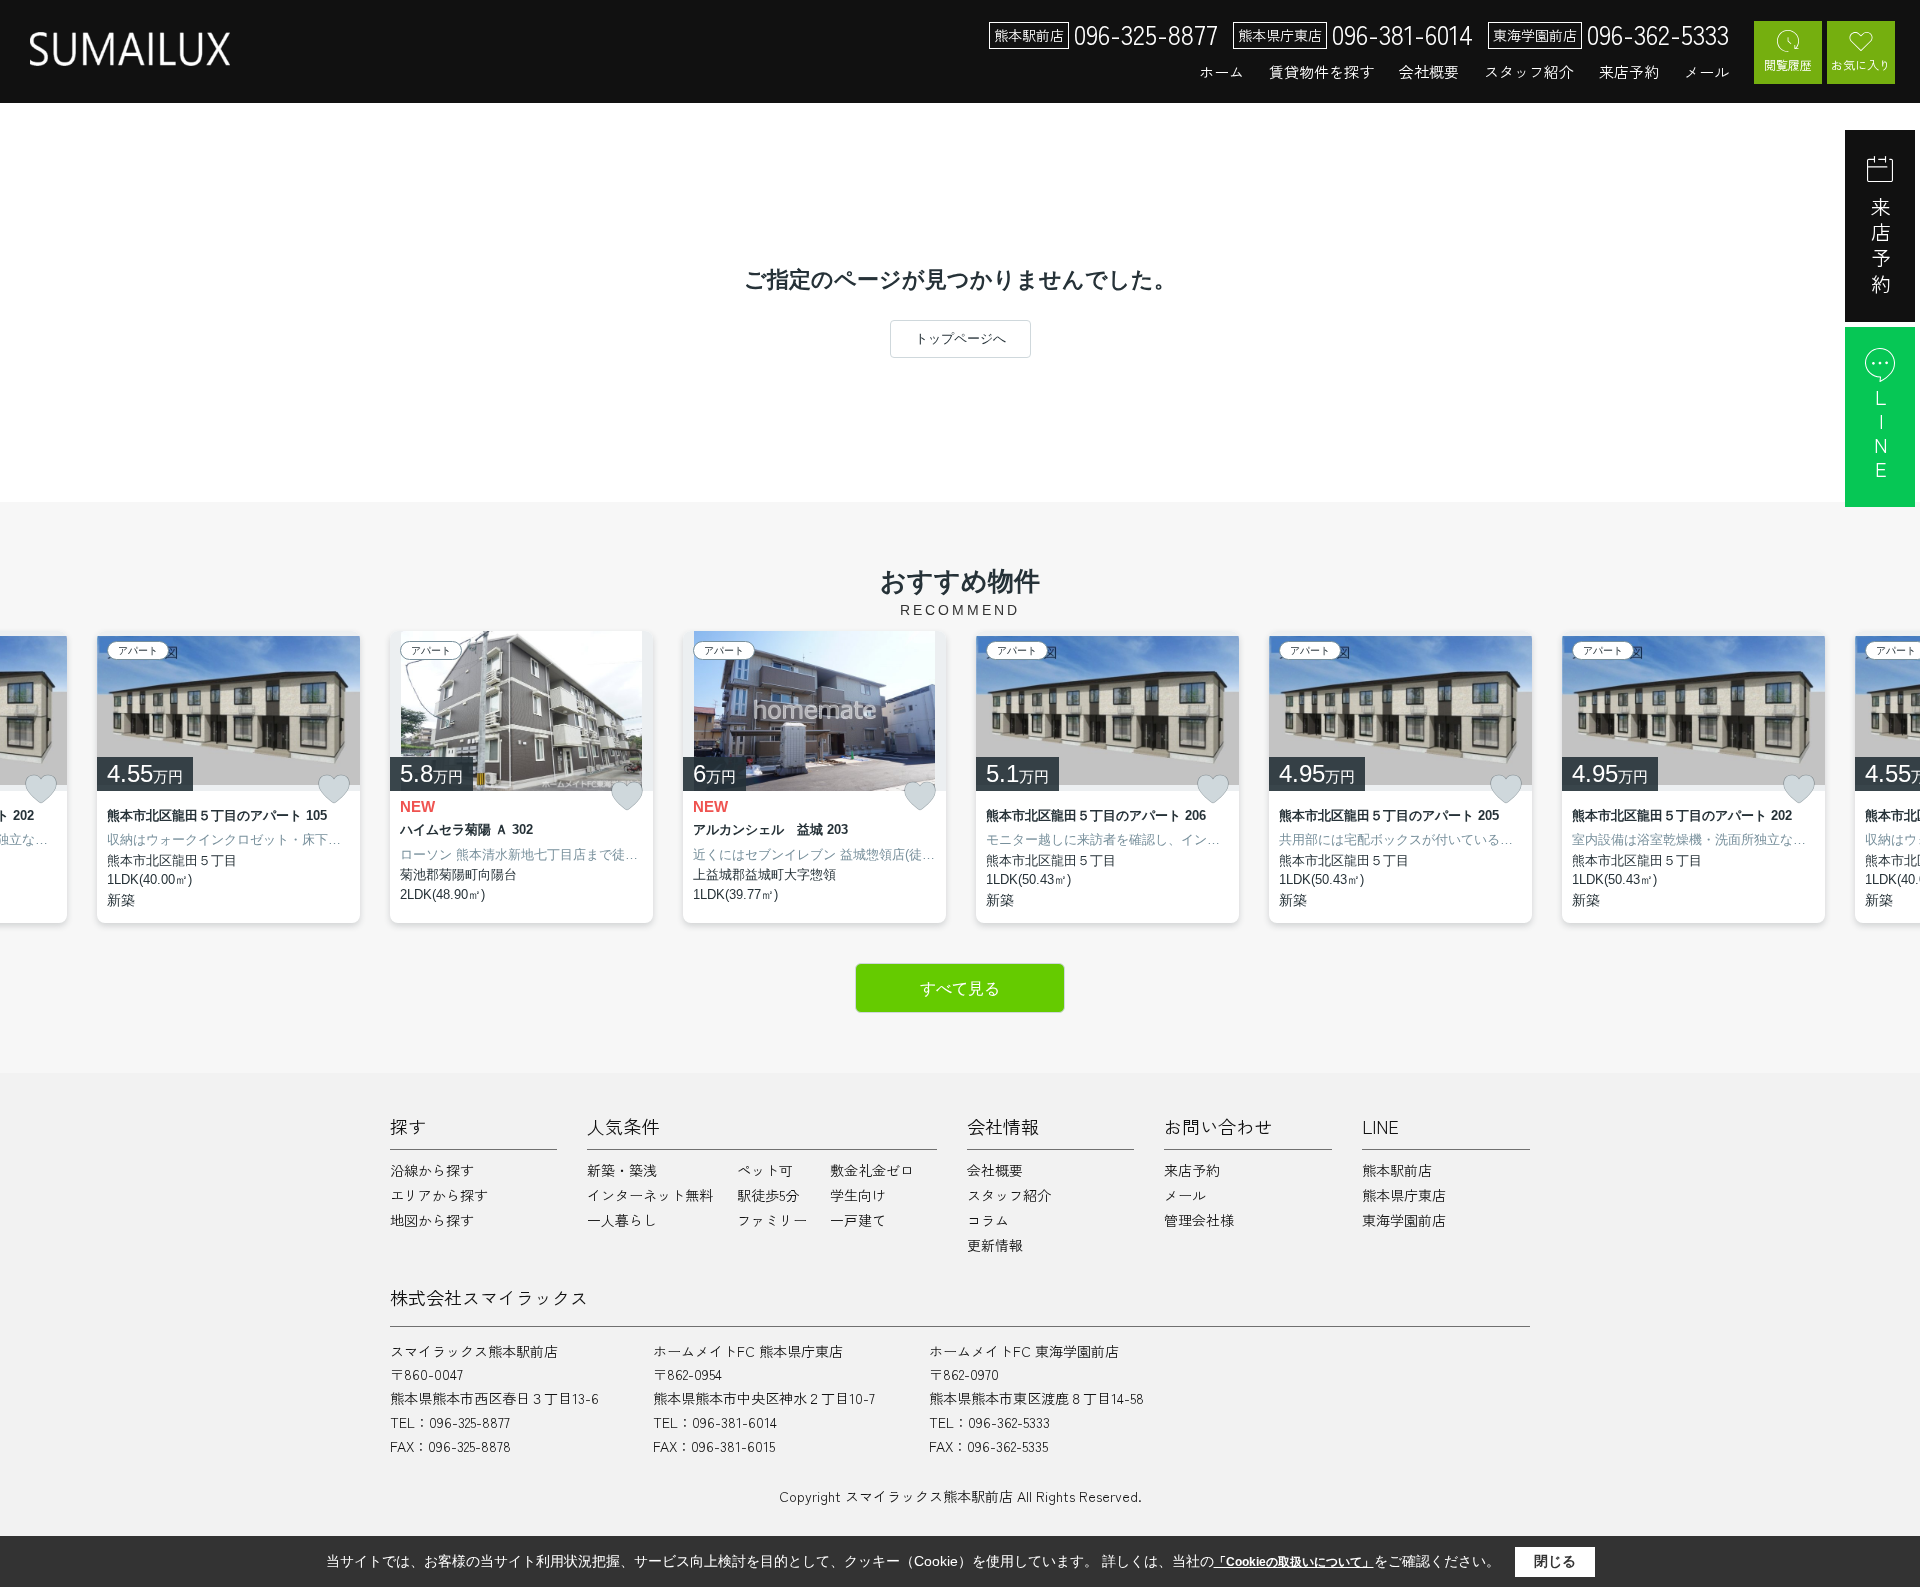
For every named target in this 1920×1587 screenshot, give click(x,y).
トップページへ (960, 338)
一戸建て (858, 1220)
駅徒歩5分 (768, 1195)
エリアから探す (439, 1195)
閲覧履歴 (1788, 64)
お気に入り (1861, 64)
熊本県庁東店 (1404, 1195)
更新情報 (995, 1245)
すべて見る (960, 988)
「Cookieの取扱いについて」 (1294, 1562)
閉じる (1555, 1561)
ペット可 (765, 1170)
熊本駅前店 (1397, 1170)
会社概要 (1429, 71)
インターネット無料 (650, 1195)
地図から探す (432, 1220)
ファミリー (772, 1220)
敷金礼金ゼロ (872, 1170)
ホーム (1221, 71)
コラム (988, 1220)
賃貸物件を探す (1321, 71)
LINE (1880, 435)
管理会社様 (1199, 1220)
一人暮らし (622, 1220)
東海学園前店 (1404, 1220)
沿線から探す (432, 1170)
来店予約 (1629, 71)
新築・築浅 (622, 1170)
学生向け (858, 1195)
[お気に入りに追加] (41, 789)
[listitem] (521, 777)
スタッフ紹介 (1529, 71)
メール (1706, 71)
